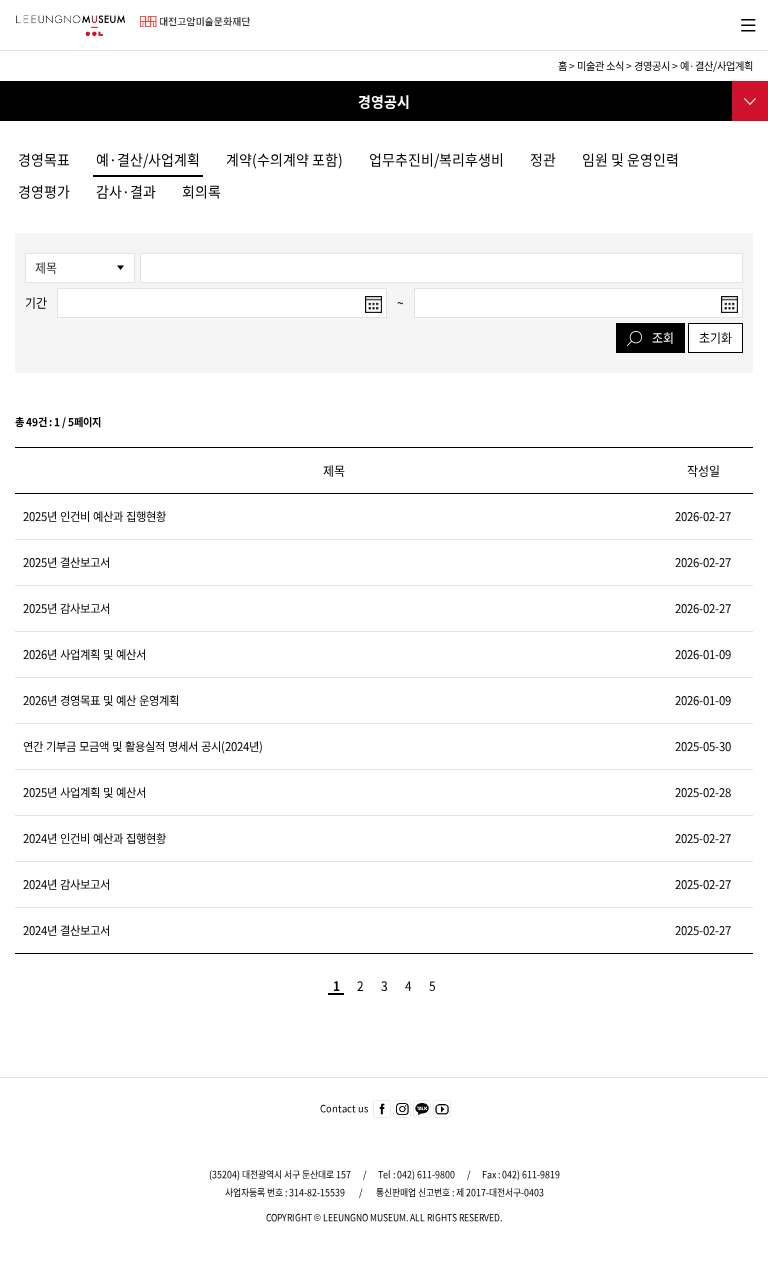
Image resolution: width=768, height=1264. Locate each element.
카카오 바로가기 (422, 1110)
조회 (663, 338)
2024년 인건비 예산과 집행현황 (94, 838)
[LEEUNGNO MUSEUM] (70, 25)
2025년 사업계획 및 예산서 (84, 792)
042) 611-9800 (426, 1174)
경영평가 (44, 191)
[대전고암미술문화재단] (195, 21)
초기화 (715, 338)
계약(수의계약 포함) (284, 159)
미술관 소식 (600, 65)
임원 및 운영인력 (630, 159)
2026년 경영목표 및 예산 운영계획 (101, 700)
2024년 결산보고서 (66, 930)
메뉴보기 (744, 23)
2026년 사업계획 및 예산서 (84, 654)
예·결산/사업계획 (148, 159)
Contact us (344, 1108)
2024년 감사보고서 (66, 884)
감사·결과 (126, 191)
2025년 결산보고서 (66, 562)
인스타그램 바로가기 (402, 1110)
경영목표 (44, 159)
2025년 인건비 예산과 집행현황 (94, 516)
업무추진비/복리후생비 (436, 159)
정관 (543, 159)
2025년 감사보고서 (66, 608)
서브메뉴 (748, 99)
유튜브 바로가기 (442, 1110)
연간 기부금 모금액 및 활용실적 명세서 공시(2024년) (143, 746)
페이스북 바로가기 (382, 1110)
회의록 (201, 191)
